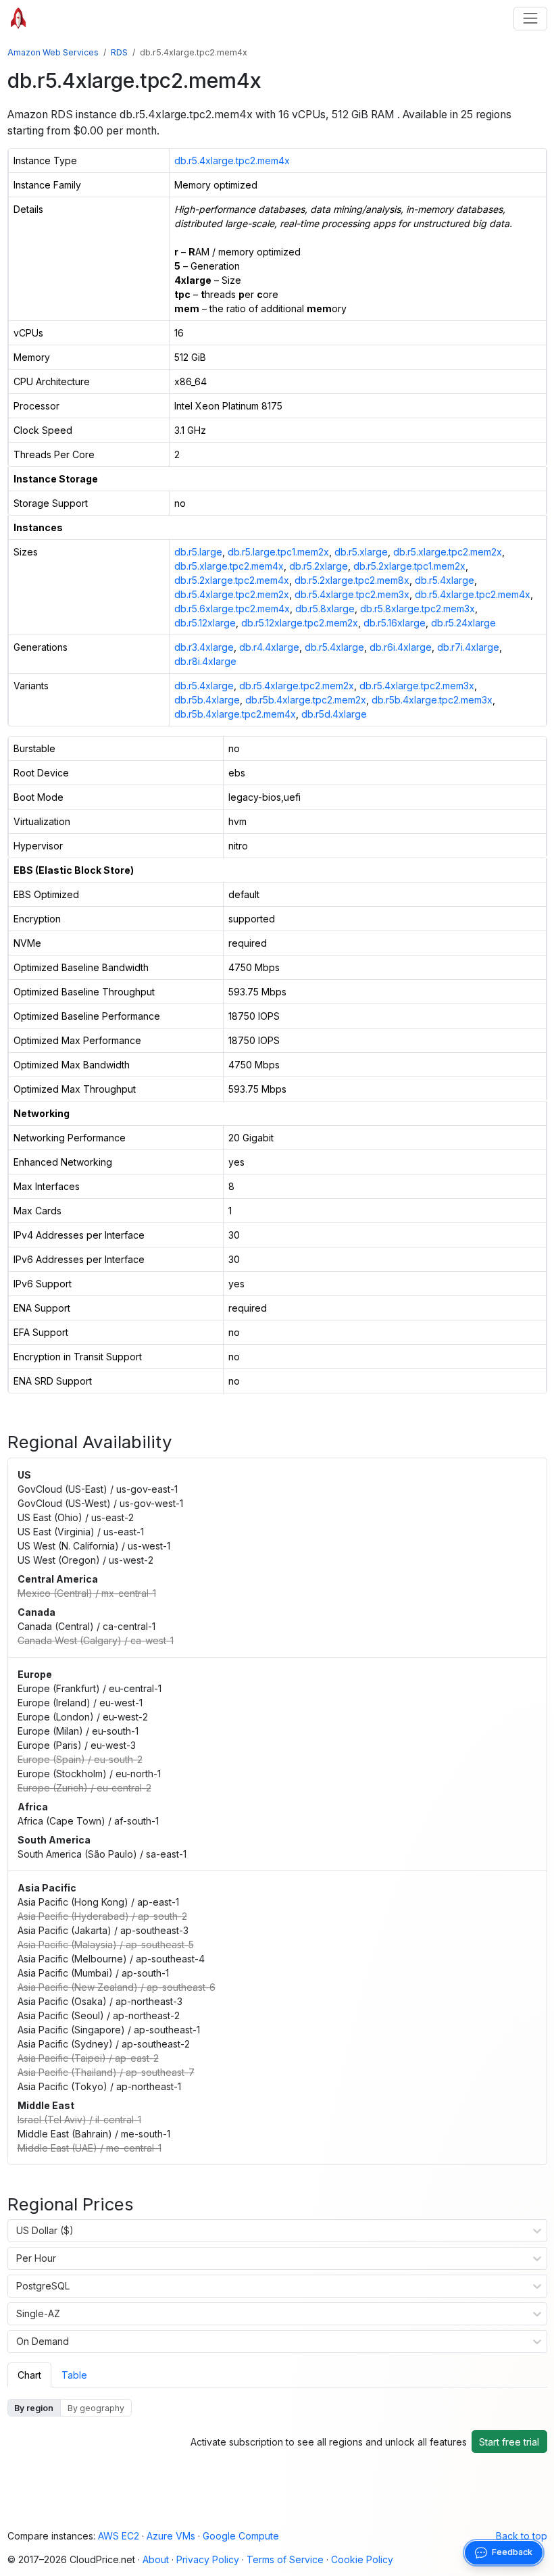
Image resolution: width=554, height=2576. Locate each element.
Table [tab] (74, 2375)
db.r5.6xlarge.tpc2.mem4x (232, 609)
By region (34, 2408)
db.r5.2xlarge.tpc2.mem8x (352, 580)
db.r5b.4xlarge (207, 700)
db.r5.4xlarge (445, 580)
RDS (119, 52)
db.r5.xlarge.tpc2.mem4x (229, 566)
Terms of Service (285, 2559)
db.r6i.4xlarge (401, 647)
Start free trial (509, 2442)
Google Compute (241, 2536)
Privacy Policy (208, 2559)
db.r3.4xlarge (204, 647)
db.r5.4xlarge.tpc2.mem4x (232, 160)
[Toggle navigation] (530, 19)
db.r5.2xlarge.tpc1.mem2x (409, 566)
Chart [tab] (29, 2375)
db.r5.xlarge (361, 552)
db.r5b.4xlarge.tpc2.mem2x (306, 700)
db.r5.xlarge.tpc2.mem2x (448, 552)
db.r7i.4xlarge (468, 647)
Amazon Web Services (53, 52)
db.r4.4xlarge (269, 647)
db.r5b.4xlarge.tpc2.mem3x (432, 700)
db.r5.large (198, 552)
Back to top (522, 2536)
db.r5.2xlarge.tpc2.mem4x (232, 580)
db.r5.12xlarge (205, 623)
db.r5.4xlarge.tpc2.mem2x (232, 594)
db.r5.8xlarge (325, 609)
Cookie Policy (362, 2559)
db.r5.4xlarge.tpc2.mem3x (352, 594)
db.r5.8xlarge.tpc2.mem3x (418, 609)
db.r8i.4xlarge (205, 661)
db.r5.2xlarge (319, 566)
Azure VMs (171, 2536)
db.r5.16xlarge (395, 623)
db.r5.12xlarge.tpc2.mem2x (300, 623)
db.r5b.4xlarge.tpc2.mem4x (235, 714)
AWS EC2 (119, 2536)
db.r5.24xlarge (463, 623)
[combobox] (17, 2231)
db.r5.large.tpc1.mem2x (278, 552)
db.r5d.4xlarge (334, 714)
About (156, 2559)
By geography (96, 2408)
